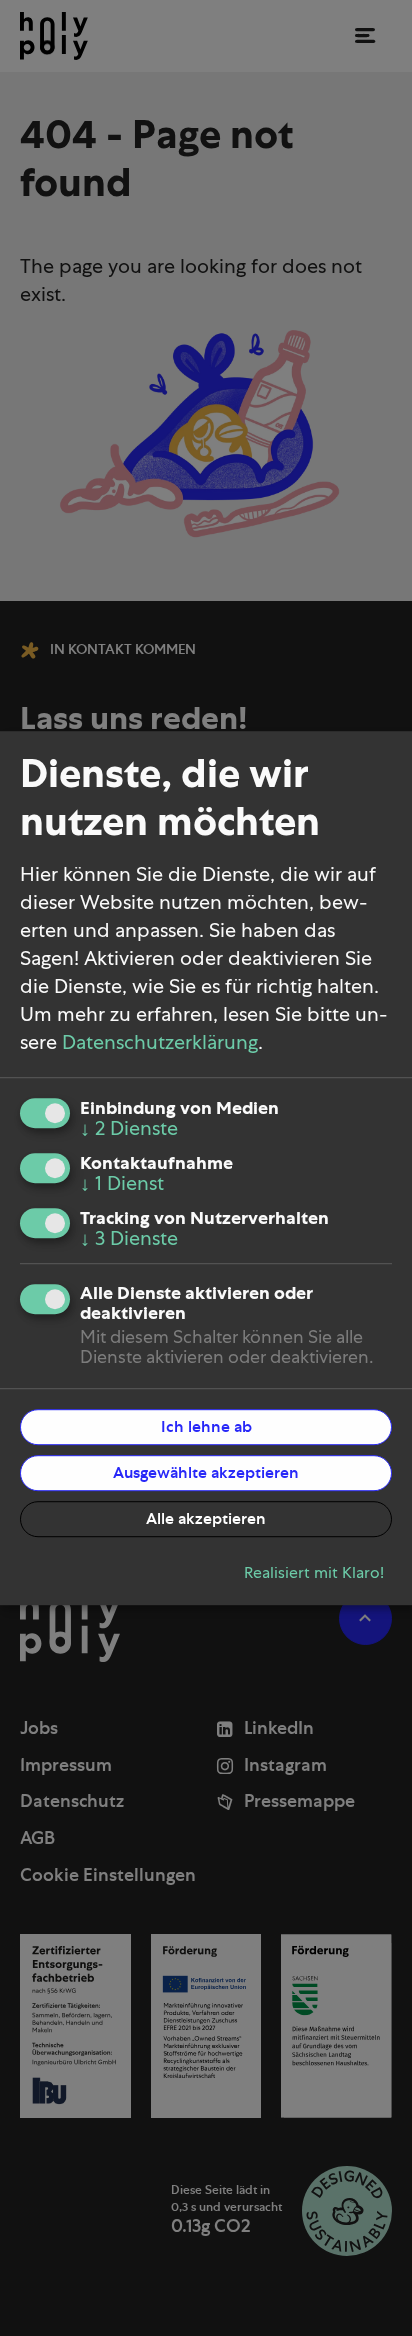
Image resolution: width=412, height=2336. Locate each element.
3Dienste (129, 1239)
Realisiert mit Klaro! (314, 1573)
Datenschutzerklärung (160, 1043)
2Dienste (129, 1129)
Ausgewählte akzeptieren (206, 1473)
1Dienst (122, 1184)
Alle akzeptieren (206, 1519)
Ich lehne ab (206, 1427)
